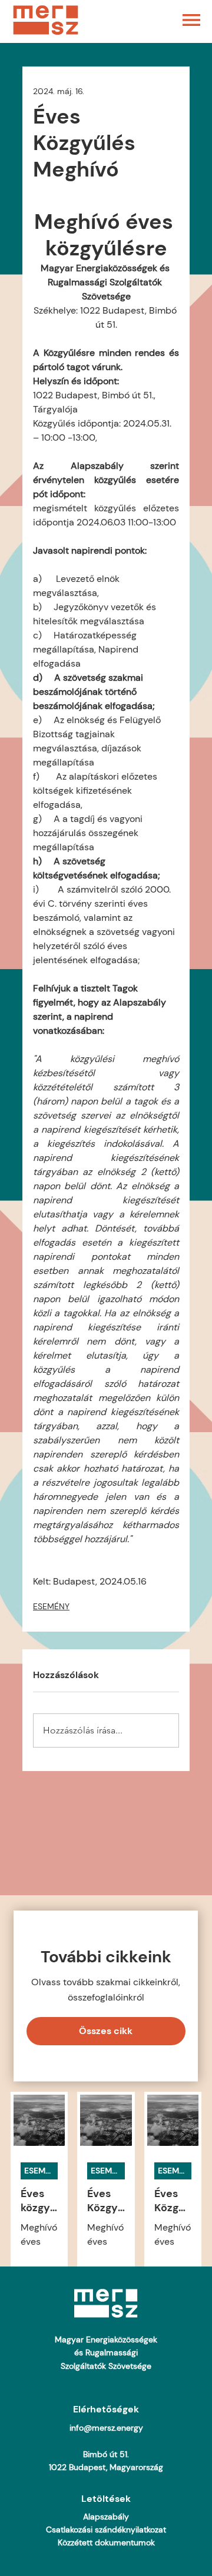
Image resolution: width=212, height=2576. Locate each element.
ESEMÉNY (51, 1606)
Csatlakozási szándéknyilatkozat (106, 2530)
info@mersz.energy (106, 2428)
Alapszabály (106, 2517)
